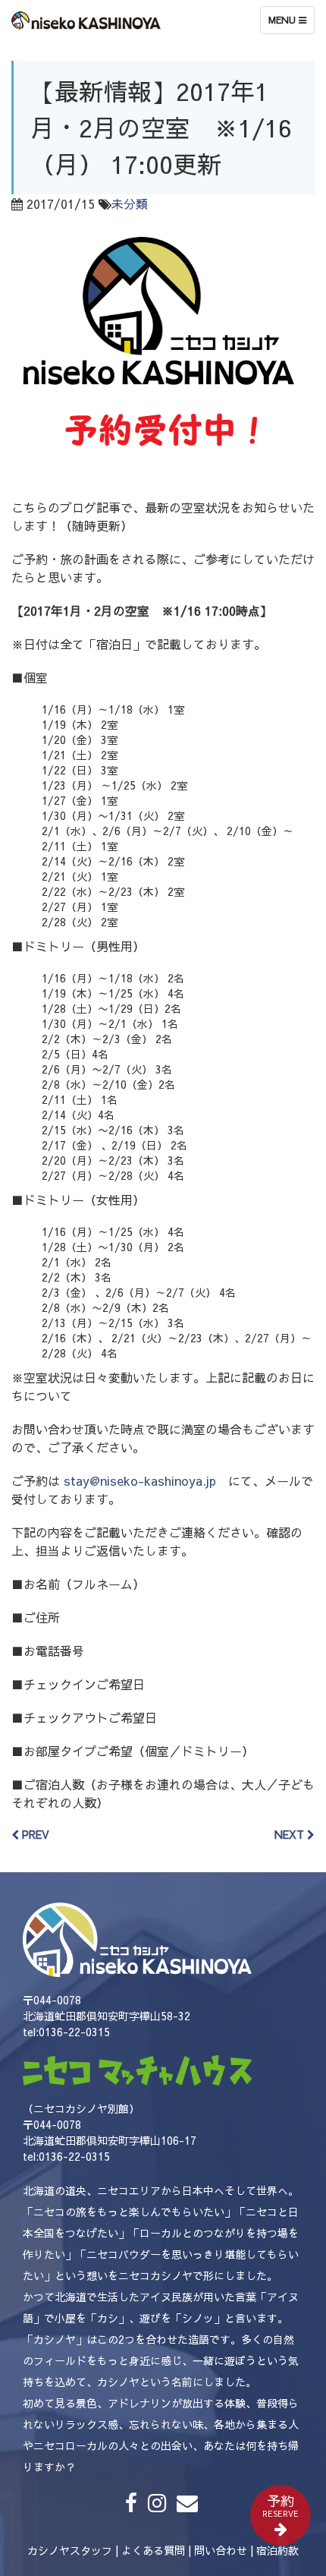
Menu (291, 24)
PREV (34, 1834)
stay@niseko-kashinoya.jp (140, 1480)
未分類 (130, 203)
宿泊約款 (277, 2550)
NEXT (291, 1834)
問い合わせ (221, 2550)
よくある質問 (153, 2550)
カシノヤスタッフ (70, 2550)
